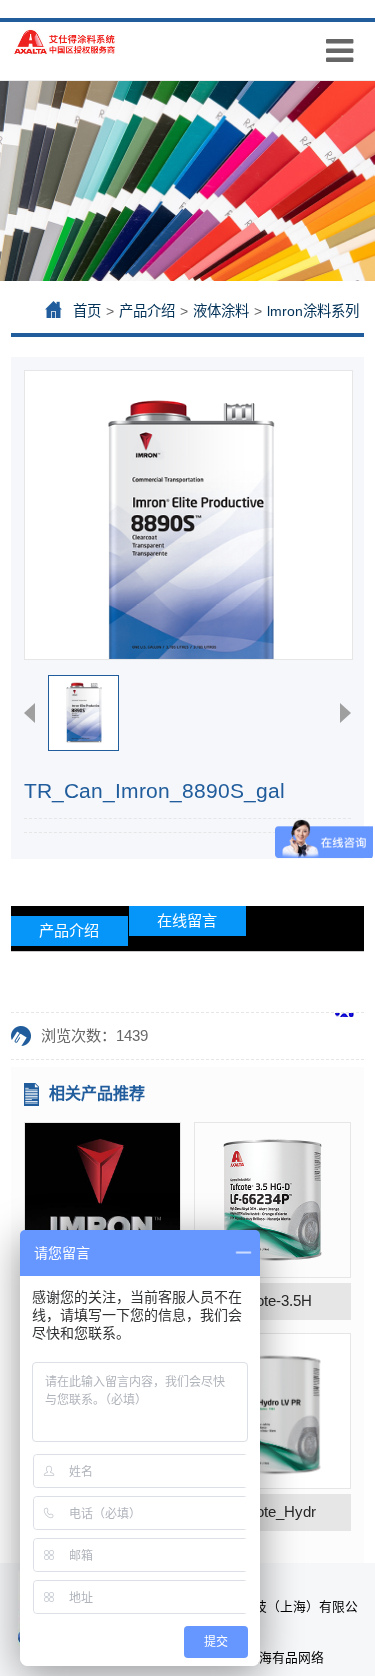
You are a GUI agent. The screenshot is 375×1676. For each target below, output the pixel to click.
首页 (87, 311)
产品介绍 (147, 311)
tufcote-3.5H (272, 1300)
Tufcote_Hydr (272, 1511)
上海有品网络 (285, 1657)
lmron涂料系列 (313, 311)
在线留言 (187, 920)
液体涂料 (221, 311)
